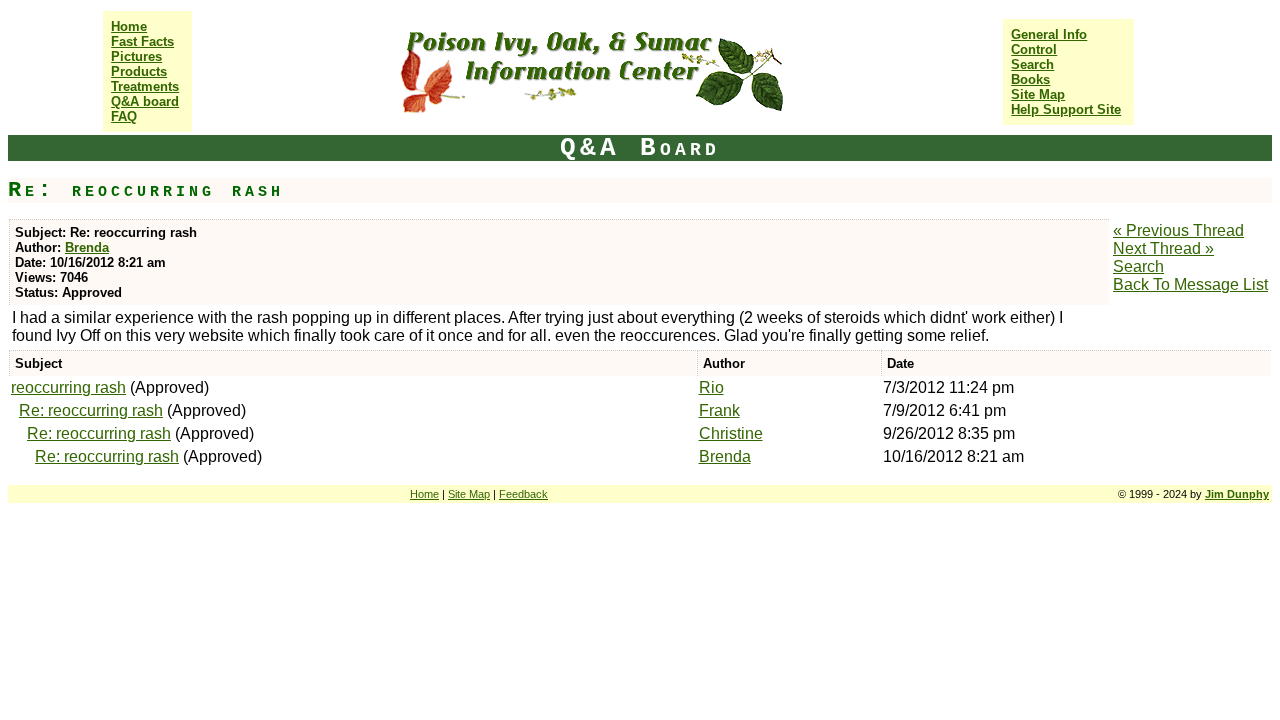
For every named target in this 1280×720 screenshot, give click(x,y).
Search (1032, 64)
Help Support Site (1066, 109)
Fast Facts (142, 41)
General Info (1049, 34)
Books (1030, 79)
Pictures (136, 56)
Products (139, 71)
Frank (719, 410)
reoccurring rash (68, 387)
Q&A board (145, 101)
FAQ (124, 116)
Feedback (523, 494)
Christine (731, 433)
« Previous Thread (1178, 230)
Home (129, 26)
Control (1034, 49)
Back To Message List (1190, 284)
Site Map (1038, 94)
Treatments (145, 86)
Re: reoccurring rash (91, 410)
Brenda (87, 247)
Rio (711, 387)
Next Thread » (1163, 248)
